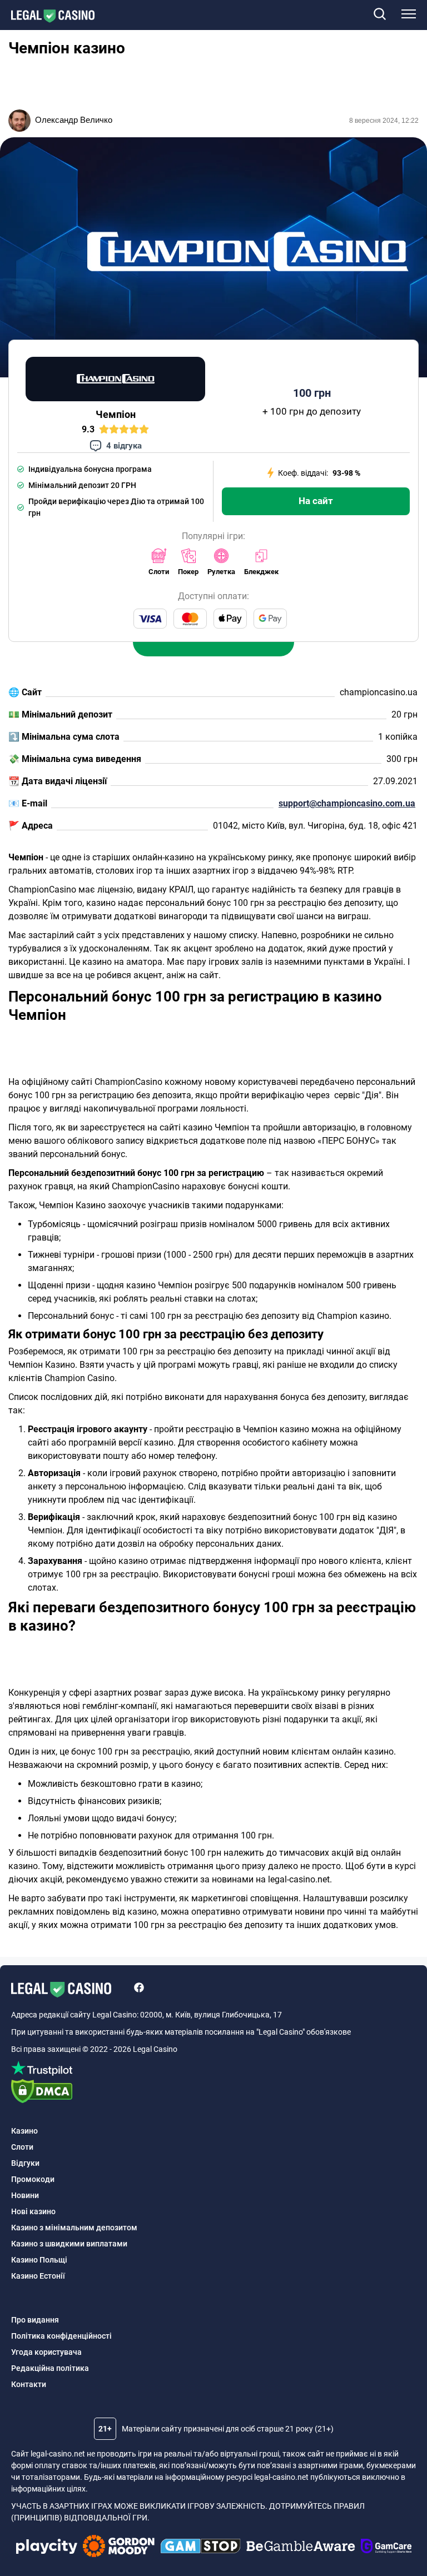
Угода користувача (46, 2352)
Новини (25, 2195)
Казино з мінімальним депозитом (74, 2228)
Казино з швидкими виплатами (69, 2244)
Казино (24, 2131)
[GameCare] (386, 2548)
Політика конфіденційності (61, 2336)
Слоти (22, 2147)
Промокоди (33, 2179)
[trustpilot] (213, 2070)
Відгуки (25, 2163)
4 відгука (124, 446)
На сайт (316, 501)
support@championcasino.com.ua (347, 803)
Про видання (35, 2320)
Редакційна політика (50, 2368)
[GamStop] (200, 2548)
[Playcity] (47, 2548)
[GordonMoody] (119, 2548)
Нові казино (33, 2211)
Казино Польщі (39, 2260)
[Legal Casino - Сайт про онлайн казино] (47, 16)
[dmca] (213, 2093)
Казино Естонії (38, 2276)
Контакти (29, 2384)
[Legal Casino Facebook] (139, 1989)
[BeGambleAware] (301, 2548)
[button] (379, 15)
